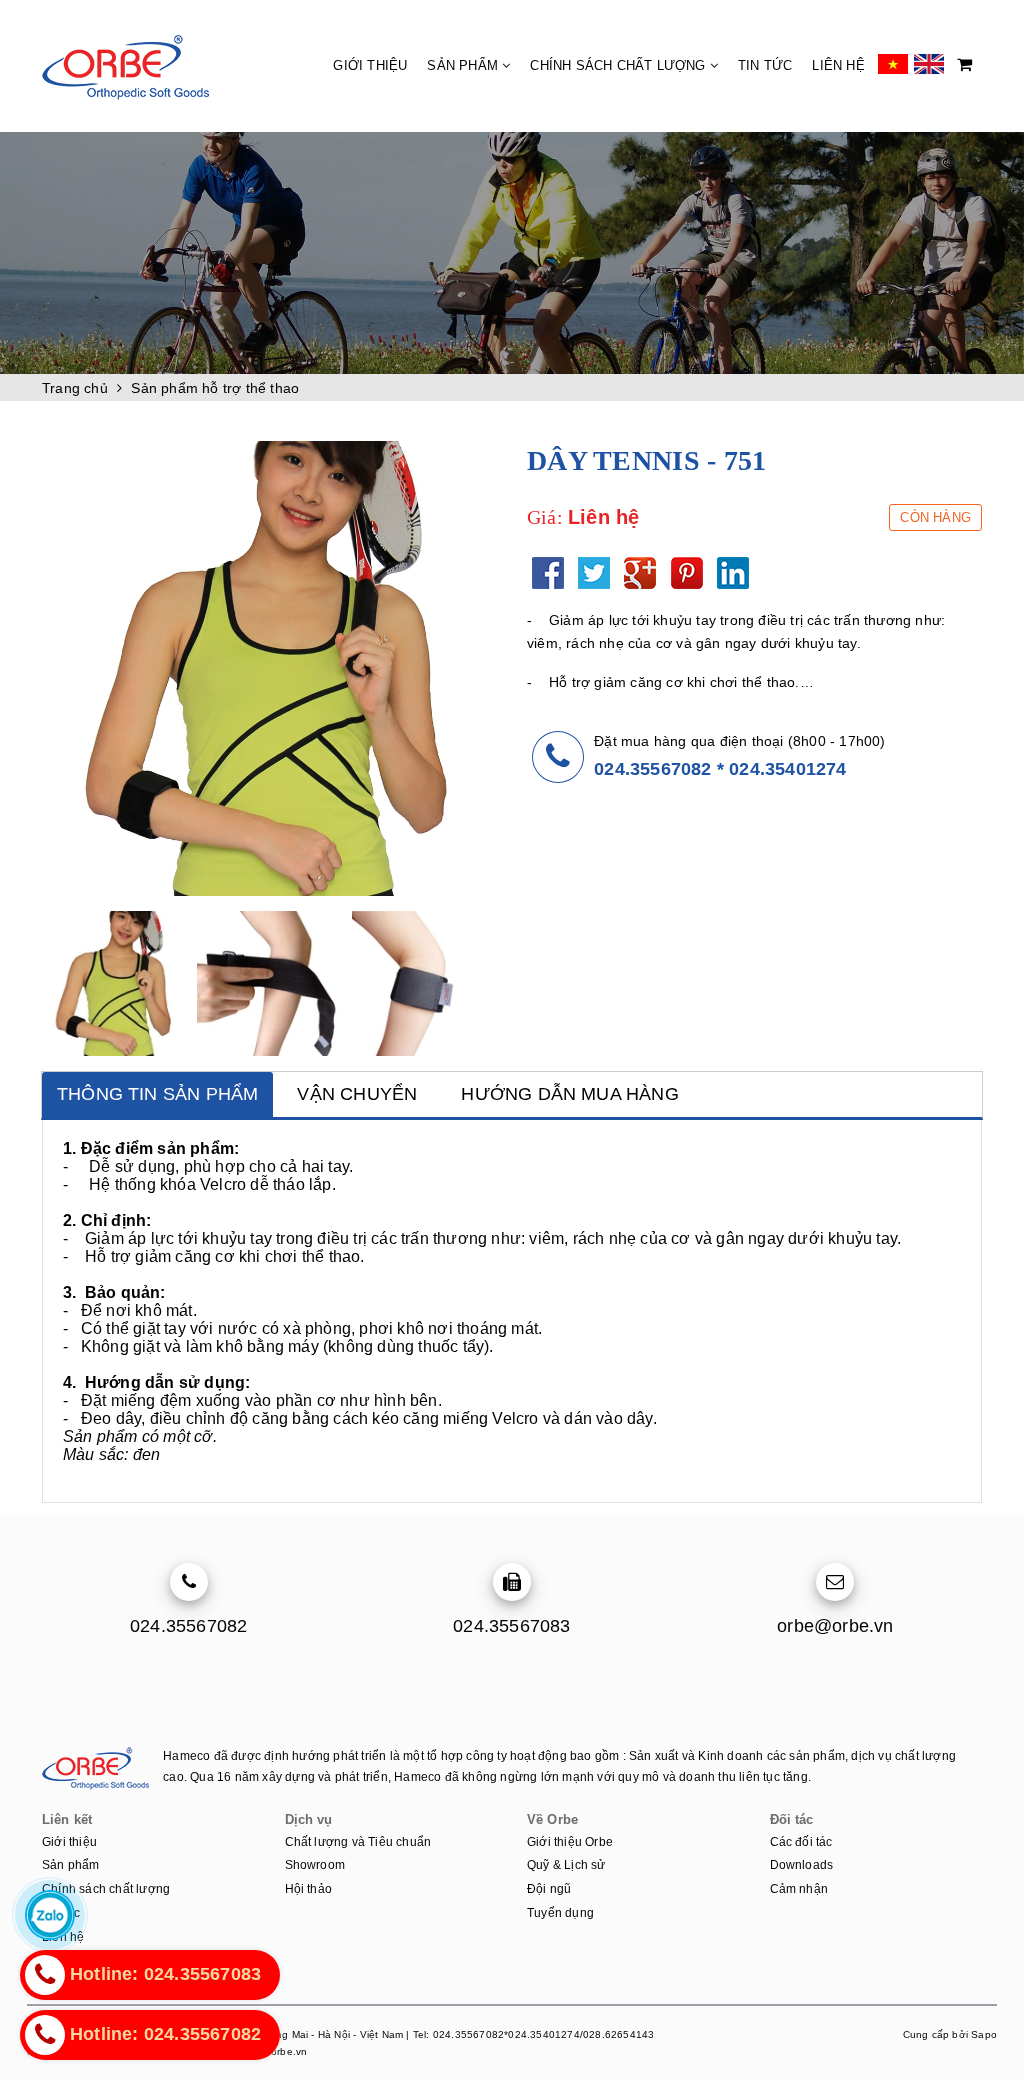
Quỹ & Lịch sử (566, 1865)
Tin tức (765, 65)
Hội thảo (309, 1889)
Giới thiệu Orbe (570, 1842)
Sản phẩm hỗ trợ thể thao (215, 388)
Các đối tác (801, 1842)
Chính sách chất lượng (619, 65)
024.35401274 (787, 769)
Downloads (802, 1865)
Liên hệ (838, 65)
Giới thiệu (370, 65)
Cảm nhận (799, 1889)
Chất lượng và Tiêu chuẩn (358, 1842)
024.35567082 (652, 769)
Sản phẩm (464, 65)
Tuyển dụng (560, 1913)
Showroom (315, 1865)
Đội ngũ (549, 1889)
